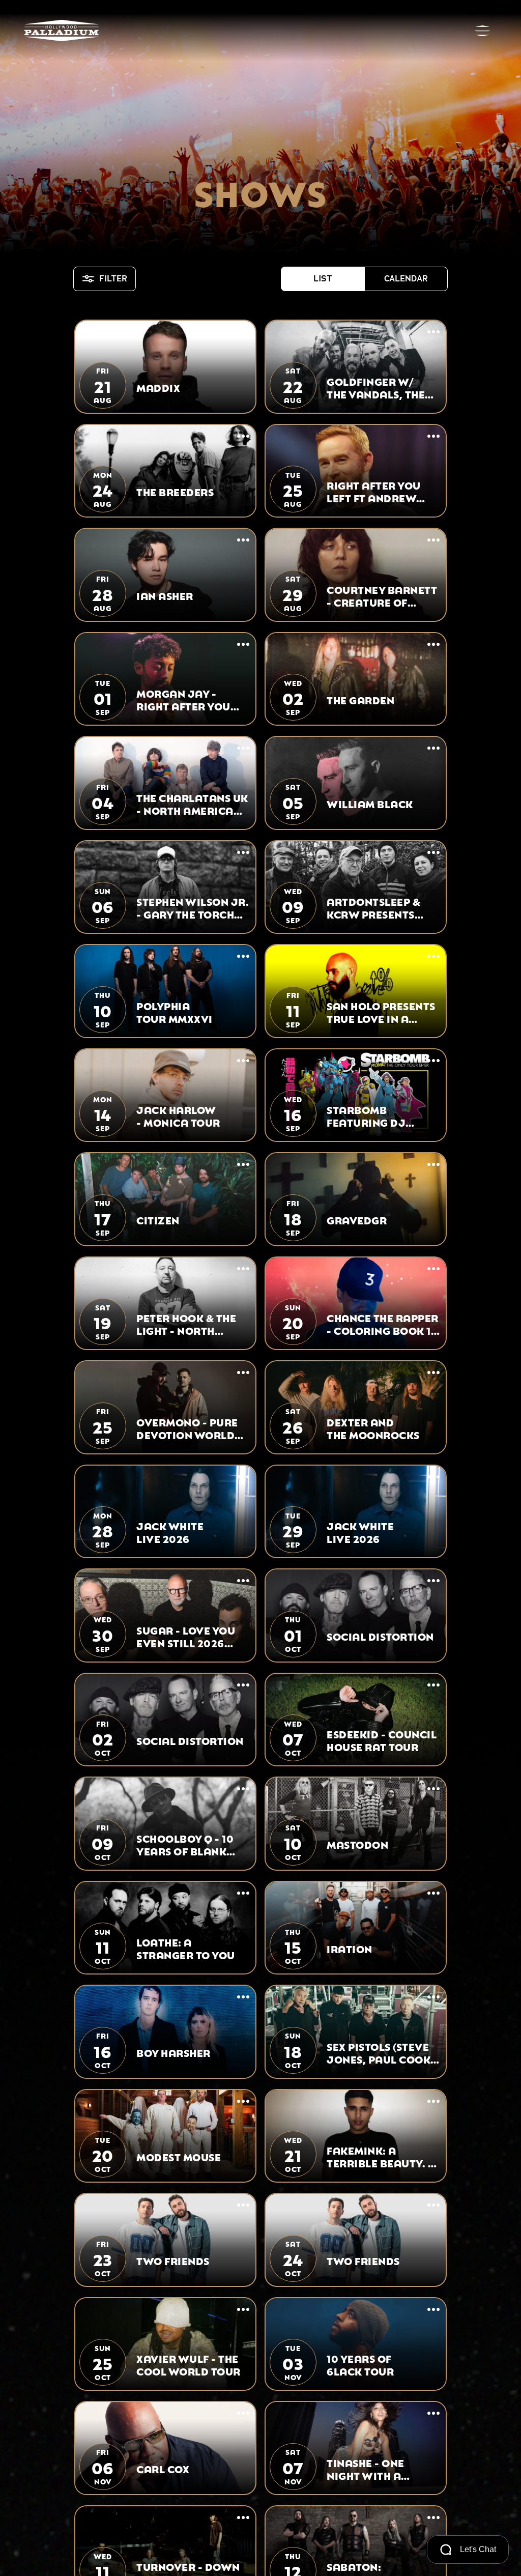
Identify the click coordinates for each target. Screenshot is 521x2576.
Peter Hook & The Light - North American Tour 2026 (186, 1324)
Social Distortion (380, 1636)
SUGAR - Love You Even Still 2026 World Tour (186, 1636)
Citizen (158, 1220)
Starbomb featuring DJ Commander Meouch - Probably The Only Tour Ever (366, 1115)
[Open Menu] (482, 31)
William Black (370, 803)
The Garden (360, 699)
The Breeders (175, 491)
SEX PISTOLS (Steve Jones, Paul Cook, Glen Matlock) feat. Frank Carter (383, 2052)
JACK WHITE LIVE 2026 (170, 1532)
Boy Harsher (173, 2052)
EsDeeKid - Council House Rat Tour (382, 1740)
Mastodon (357, 1844)
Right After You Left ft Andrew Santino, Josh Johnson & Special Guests (382, 491)
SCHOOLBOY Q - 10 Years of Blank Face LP (185, 1844)
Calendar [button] (406, 279)
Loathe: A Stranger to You (186, 1948)
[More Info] (243, 333)
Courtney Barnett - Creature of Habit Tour (382, 595)
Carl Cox (163, 2468)
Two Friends (173, 2260)
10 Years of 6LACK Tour (360, 2364)
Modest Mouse (179, 2156)
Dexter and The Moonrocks (373, 1428)
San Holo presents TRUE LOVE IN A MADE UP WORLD (381, 1012)
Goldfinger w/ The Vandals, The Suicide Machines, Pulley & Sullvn (379, 387)
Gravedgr (357, 1220)
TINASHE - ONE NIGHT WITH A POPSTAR (366, 2469)
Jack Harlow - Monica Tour (178, 1115)
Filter (113, 279)
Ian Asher (165, 595)
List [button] (323, 279)
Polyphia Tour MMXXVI (175, 1012)
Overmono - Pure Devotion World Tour (187, 1428)
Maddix (158, 387)
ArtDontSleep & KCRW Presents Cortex (373, 907)
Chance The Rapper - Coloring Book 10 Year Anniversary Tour (383, 1324)
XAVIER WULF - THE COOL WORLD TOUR (189, 2364)
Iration (350, 1948)
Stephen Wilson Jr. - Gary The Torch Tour (193, 907)
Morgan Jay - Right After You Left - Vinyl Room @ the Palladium (187, 699)
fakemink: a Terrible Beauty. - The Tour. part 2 (380, 2156)
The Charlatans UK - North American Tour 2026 (192, 804)
